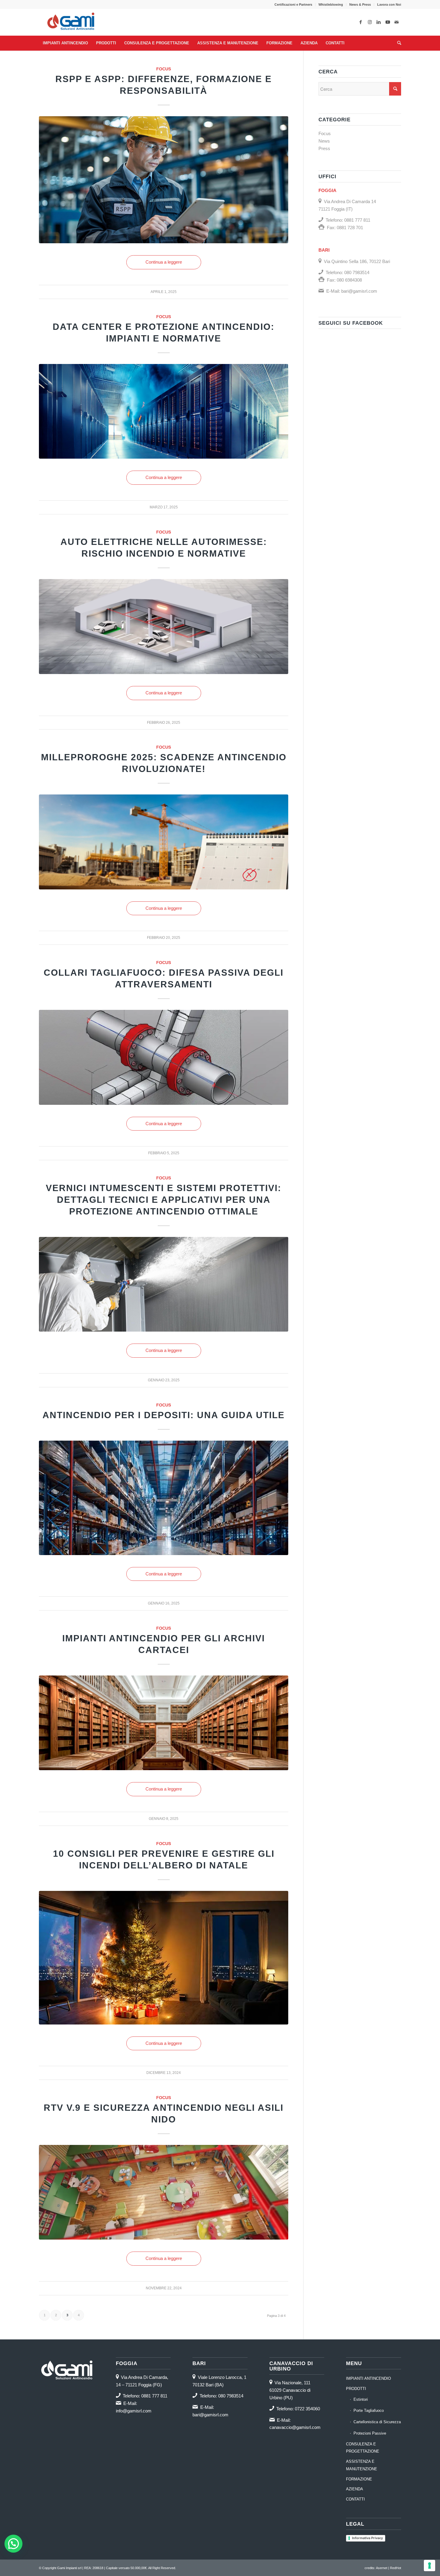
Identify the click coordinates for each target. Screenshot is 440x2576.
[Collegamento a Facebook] (361, 22)
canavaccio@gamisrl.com (295, 2427)
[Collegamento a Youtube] (388, 22)
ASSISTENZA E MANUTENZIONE (362, 2465)
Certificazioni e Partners (293, 4)
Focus (164, 69)
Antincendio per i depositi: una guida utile (164, 1415)
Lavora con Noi (389, 4)
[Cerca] (397, 43)
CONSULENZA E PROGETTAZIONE (363, 2448)
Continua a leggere (164, 262)
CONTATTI (355, 2499)
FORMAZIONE (359, 2479)
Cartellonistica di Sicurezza (377, 2422)
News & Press (360, 4)
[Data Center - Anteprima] (164, 411)
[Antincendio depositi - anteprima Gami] (164, 1498)
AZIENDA (355, 2489)
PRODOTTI (356, 2389)
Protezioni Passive (370, 2433)
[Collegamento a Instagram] (370, 22)
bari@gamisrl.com (359, 291)
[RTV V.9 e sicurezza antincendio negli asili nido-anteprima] (164, 2192)
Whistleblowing (331, 4)
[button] (13, 2544)
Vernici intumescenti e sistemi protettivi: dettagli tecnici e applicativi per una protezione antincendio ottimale (164, 1200)
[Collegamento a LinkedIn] (379, 22)
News (324, 141)
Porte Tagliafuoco (369, 2410)
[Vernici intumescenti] (164, 1284)
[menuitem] (293, 4)
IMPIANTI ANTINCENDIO (368, 2378)
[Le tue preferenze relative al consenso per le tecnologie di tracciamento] (430, 2566)
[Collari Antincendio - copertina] (164, 1057)
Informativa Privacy (367, 2538)
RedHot (396, 2568)
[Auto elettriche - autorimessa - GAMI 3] (164, 627)
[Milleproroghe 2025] (164, 842)
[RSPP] (164, 180)
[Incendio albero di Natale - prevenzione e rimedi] (164, 1958)
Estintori (361, 2399)
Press (324, 148)
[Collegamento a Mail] (397, 22)
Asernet (382, 2568)
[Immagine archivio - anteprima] (164, 1723)
